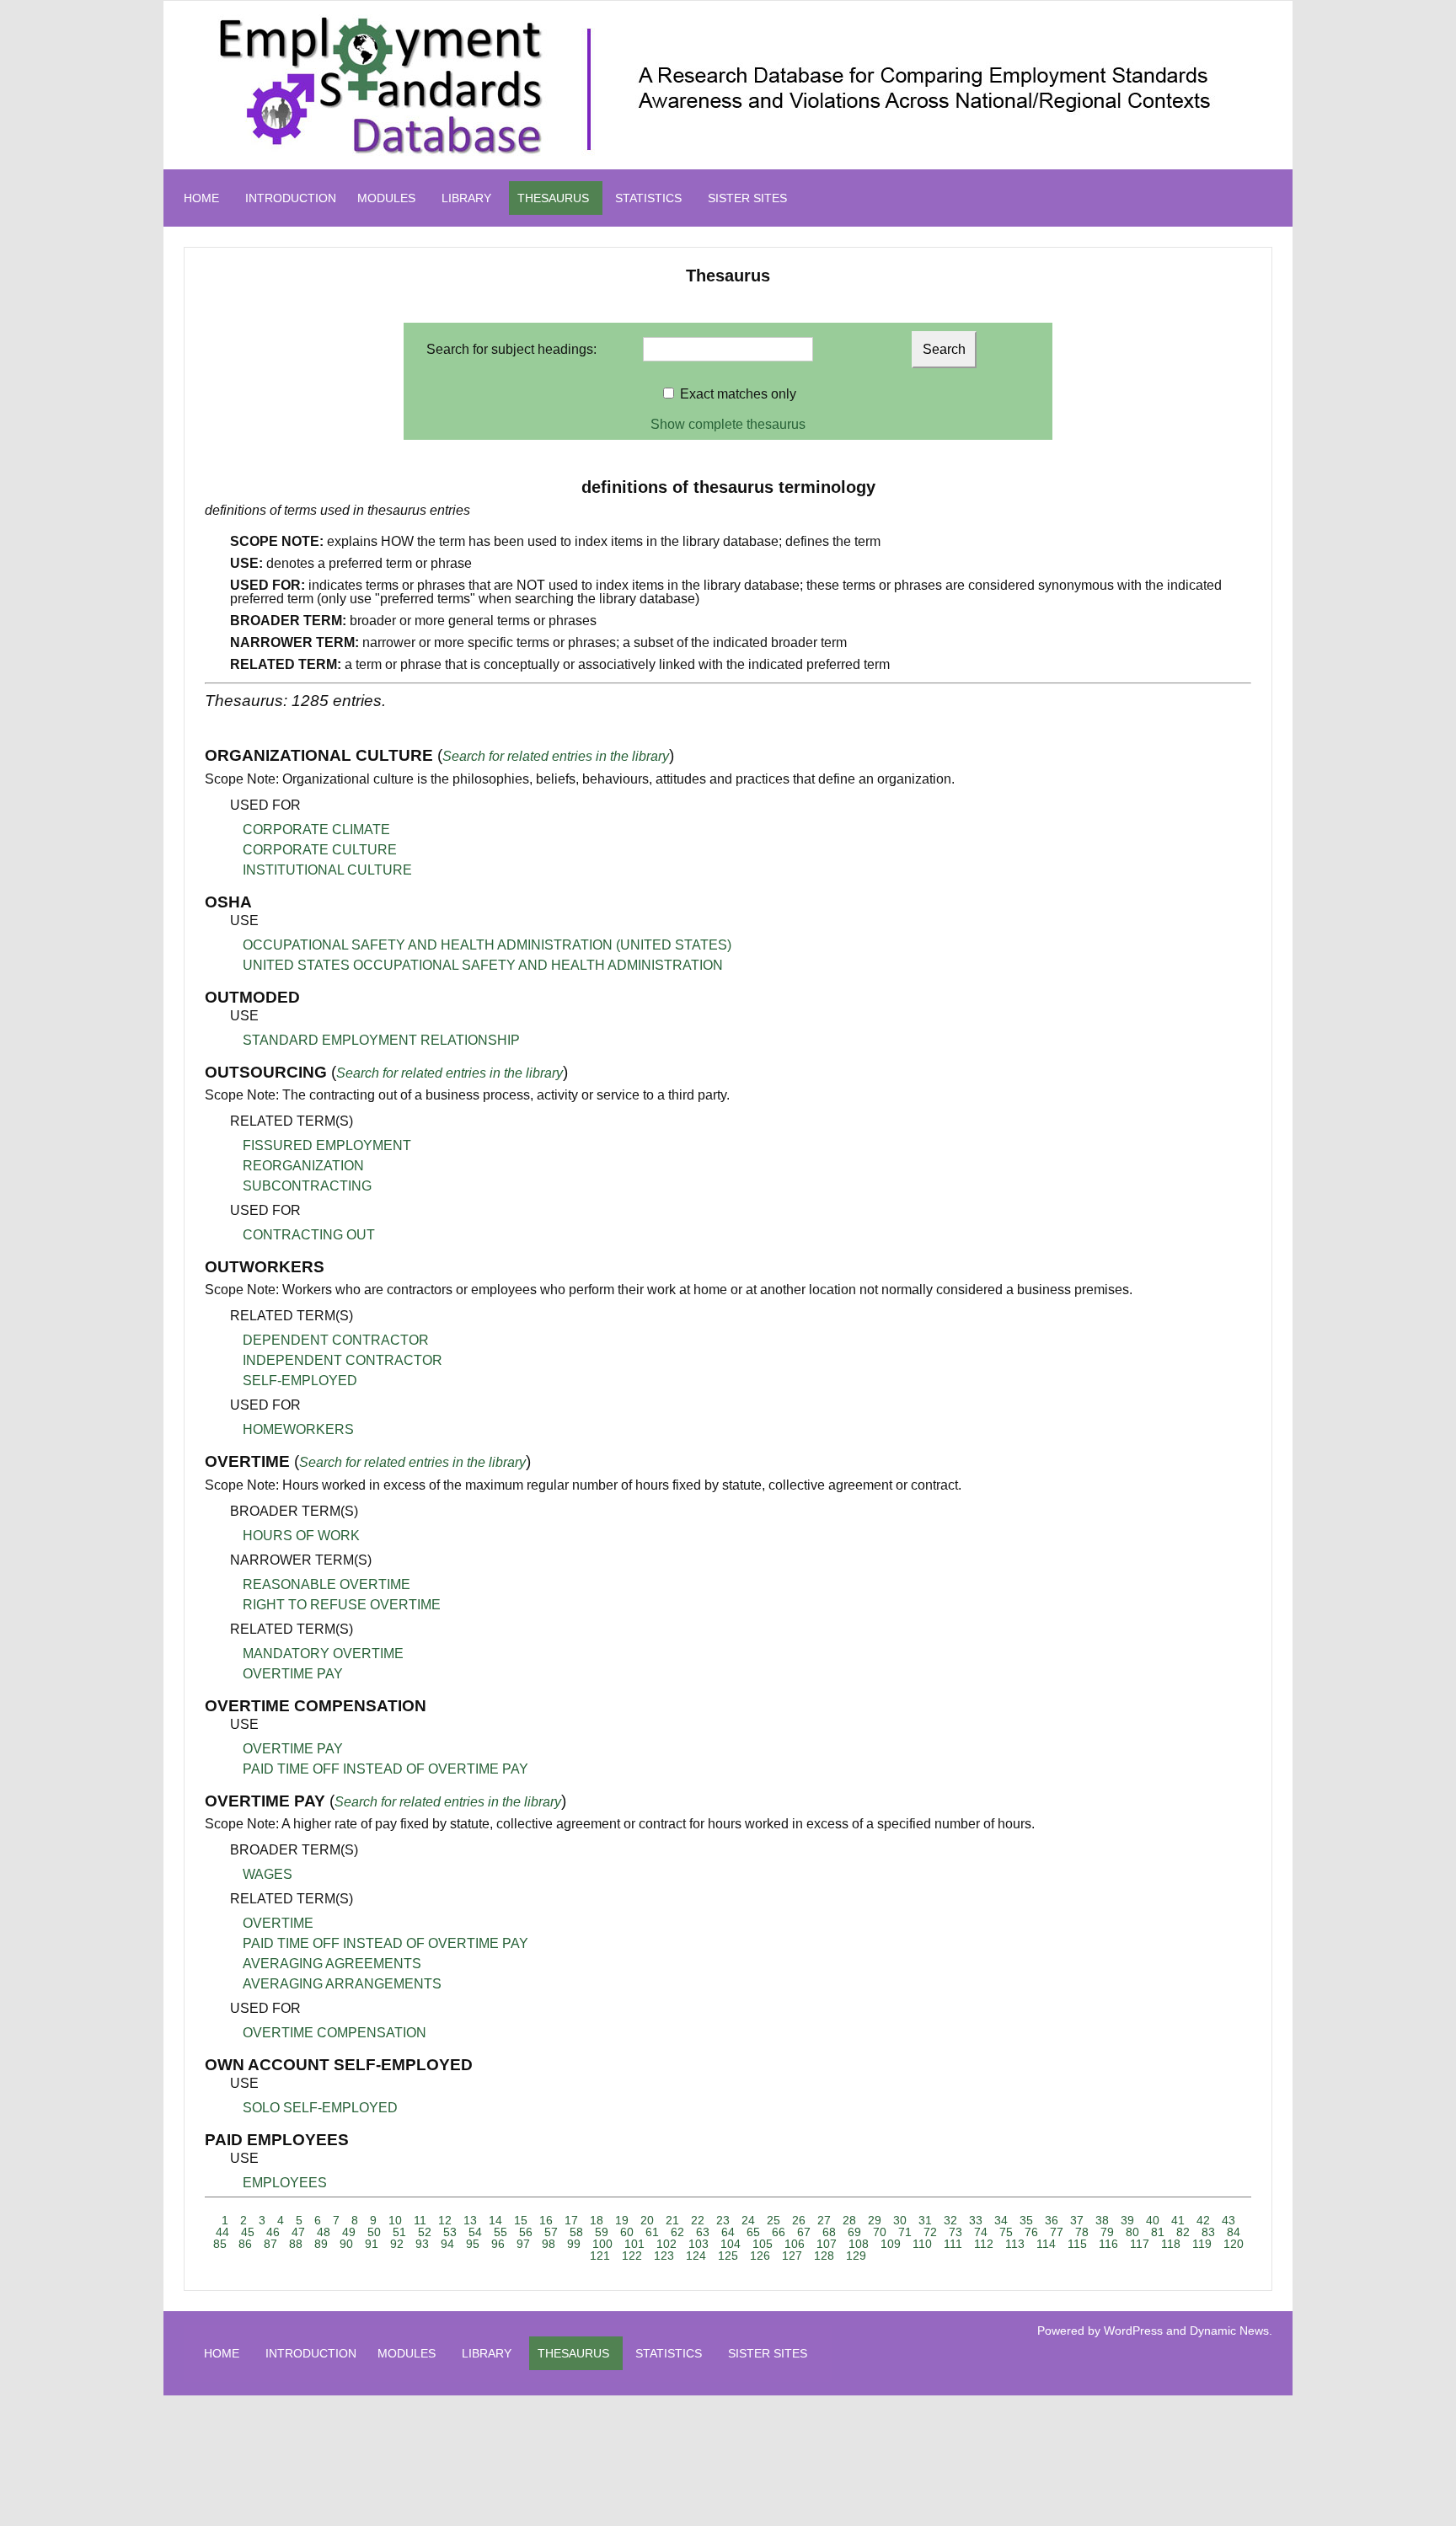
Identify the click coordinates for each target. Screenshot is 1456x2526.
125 (728, 2256)
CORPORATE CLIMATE (316, 830)
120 (1234, 2244)
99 (574, 2244)
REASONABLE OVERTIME (327, 1584)
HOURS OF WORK (301, 1536)
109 (891, 2244)
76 (1031, 2232)
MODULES (386, 198)
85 (220, 2244)
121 (600, 2256)
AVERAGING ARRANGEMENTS (342, 1984)
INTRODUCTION (291, 198)
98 (549, 2244)
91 (372, 2244)
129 (856, 2256)
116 (1108, 2244)
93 (422, 2244)
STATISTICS (648, 198)
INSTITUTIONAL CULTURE (327, 870)
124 (696, 2256)
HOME (201, 198)
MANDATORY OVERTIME (323, 1654)
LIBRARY (466, 198)
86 (245, 2244)
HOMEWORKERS (298, 1429)
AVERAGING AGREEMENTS (332, 1964)
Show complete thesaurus (728, 424)
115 (1077, 2244)
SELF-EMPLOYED (300, 1381)
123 (664, 2256)
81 (1158, 2232)
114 (1046, 2244)
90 (346, 2244)
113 (1015, 2244)
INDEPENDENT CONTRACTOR (343, 1360)
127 (792, 2256)
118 (1171, 2244)
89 (321, 2244)
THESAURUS (553, 198)
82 (1183, 2232)
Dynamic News (1229, 2331)
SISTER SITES (747, 198)
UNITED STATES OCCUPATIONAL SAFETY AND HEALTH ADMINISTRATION (483, 965)
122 (632, 2256)
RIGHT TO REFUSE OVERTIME (342, 1605)
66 (779, 2232)
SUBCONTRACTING (307, 1186)
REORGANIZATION (303, 1166)
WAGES (268, 1874)
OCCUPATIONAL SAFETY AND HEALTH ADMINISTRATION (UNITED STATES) (487, 945)
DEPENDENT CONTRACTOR (336, 1340)
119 (1202, 2244)
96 (498, 2244)
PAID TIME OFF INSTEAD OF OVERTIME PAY (385, 1769)
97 (523, 2244)
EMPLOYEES (285, 2183)
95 (473, 2244)
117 (1140, 2244)
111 (953, 2244)
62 (677, 2232)
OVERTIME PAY (293, 1674)
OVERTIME (278, 1923)
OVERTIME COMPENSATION (335, 2033)
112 (984, 2244)
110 (922, 2244)
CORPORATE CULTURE (320, 850)
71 (905, 2232)
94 (447, 2244)
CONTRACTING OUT (309, 1235)
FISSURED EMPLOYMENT (327, 1145)
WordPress (1133, 2331)
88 (296, 2244)
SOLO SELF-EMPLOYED (320, 2108)
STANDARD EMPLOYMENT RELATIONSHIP (381, 1040)
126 (760, 2256)
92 (397, 2244)
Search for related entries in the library (556, 756)
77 (1057, 2232)
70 (880, 2232)
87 (270, 2244)
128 (824, 2256)
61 (652, 2232)
